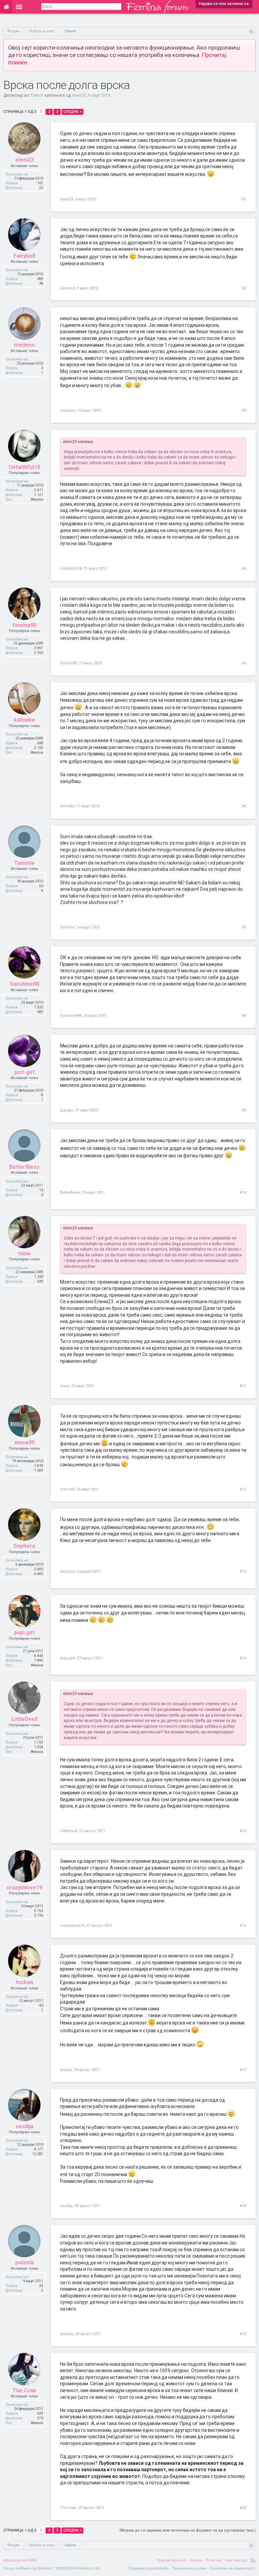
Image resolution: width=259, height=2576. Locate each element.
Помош (195, 2560)
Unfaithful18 (71, 569)
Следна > (73, 112)
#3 (244, 411)
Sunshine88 (71, 1016)
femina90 (68, 663)
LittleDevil (69, 1831)
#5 (244, 663)
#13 (243, 1572)
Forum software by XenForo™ (52, 2568)
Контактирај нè (171, 2560)
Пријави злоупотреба (149, 2568)
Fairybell (67, 288)
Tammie (67, 927)
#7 (244, 927)
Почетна (213, 2560)
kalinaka (67, 806)
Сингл (37, 95)
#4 (244, 569)
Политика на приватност (233, 2568)
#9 (244, 1110)
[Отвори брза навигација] (251, 31)
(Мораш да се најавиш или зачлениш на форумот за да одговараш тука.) (188, 2530)
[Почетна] (6, 7)
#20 (243, 2508)
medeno (68, 411)
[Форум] (19, 7)
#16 (243, 1926)
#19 (243, 2334)
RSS (253, 2561)
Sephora (68, 1572)
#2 (244, 288)
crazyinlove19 (72, 1926)
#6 (244, 806)
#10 (243, 1192)
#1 (244, 199)
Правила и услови (189, 2568)
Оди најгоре (236, 2560)
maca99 (67, 1489)
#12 (243, 1489)
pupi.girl (67, 1658)
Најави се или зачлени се (224, 4)
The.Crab (68, 2508)
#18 (243, 2206)
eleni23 (79, 95)
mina (65, 1386)
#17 (243, 2070)
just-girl (67, 1110)
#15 (243, 1831)
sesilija (66, 2206)
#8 (244, 1016)
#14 (243, 1658)
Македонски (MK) (20, 2560)
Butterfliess (70, 1192)
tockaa (66, 2070)
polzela (67, 2334)
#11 (243, 1386)
